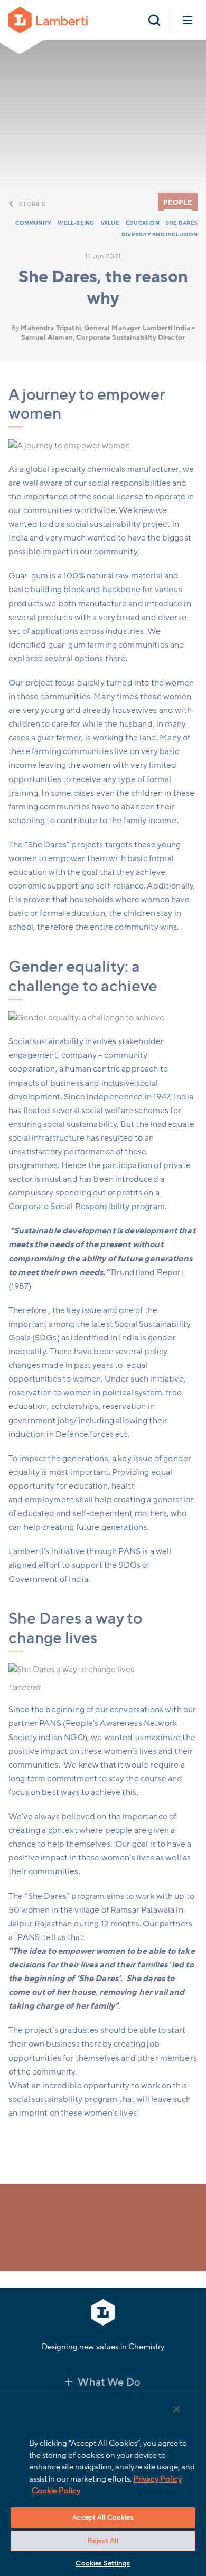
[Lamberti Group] (48, 20)
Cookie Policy (56, 2491)
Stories (32, 204)
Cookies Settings (103, 2563)
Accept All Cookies (103, 2517)
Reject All (103, 2541)
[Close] (176, 2409)
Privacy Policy (157, 2479)
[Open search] (154, 20)
